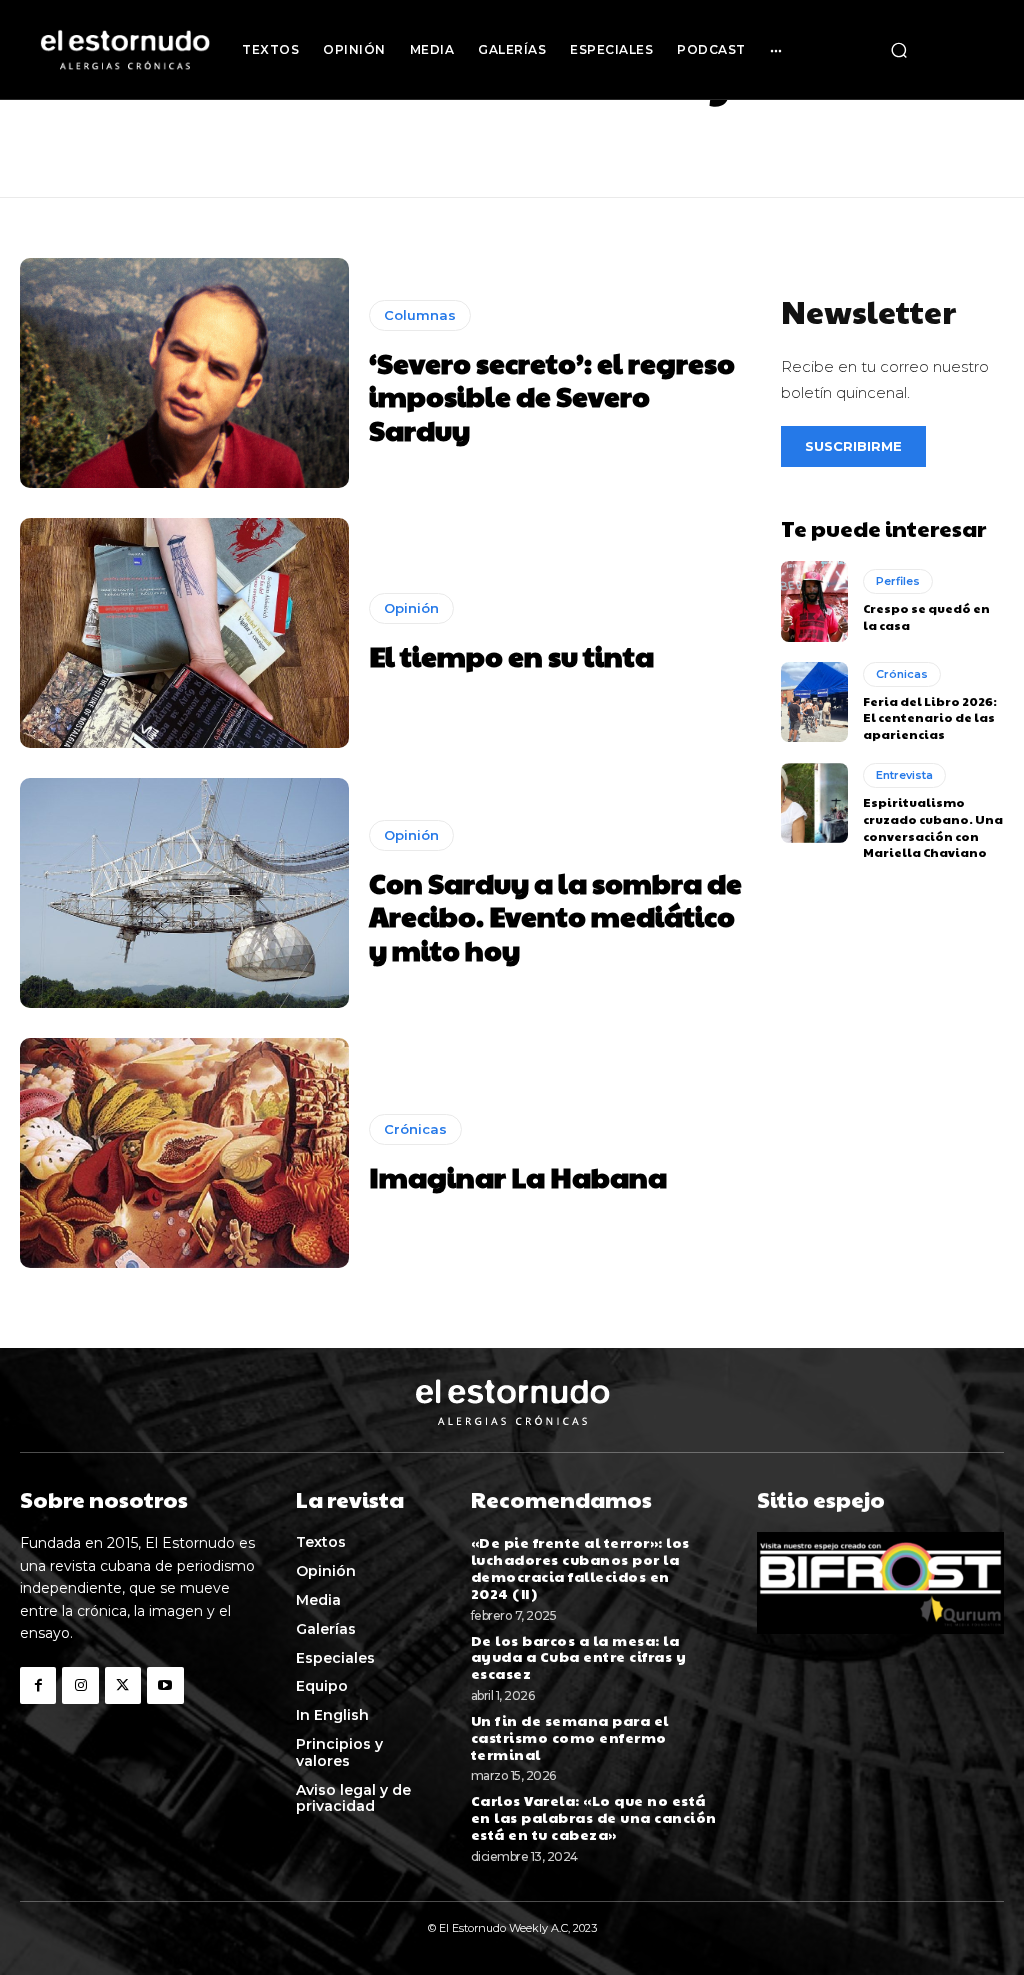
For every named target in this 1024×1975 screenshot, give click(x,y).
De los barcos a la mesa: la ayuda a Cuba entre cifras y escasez (579, 1657)
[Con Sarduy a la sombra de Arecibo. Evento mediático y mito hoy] (184, 893)
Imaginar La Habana (518, 1176)
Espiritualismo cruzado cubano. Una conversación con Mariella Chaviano (933, 827)
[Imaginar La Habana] (184, 1153)
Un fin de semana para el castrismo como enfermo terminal (570, 1737)
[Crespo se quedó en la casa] (814, 601)
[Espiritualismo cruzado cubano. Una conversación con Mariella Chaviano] (814, 803)
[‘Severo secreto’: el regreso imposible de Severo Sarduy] (184, 373)
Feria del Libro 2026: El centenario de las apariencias (930, 718)
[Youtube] (165, 1685)
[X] (123, 1685)
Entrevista (904, 775)
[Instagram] (80, 1685)
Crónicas (415, 1129)
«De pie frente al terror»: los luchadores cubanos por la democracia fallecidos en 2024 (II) (580, 1567)
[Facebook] (38, 1685)
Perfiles (898, 581)
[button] (899, 50)
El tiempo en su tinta (511, 655)
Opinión (411, 608)
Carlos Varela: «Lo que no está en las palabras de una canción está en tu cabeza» (594, 1817)
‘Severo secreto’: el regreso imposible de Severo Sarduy (552, 396)
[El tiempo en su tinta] (184, 633)
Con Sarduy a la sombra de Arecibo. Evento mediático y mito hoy (555, 916)
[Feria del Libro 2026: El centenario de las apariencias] (814, 702)
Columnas (420, 315)
